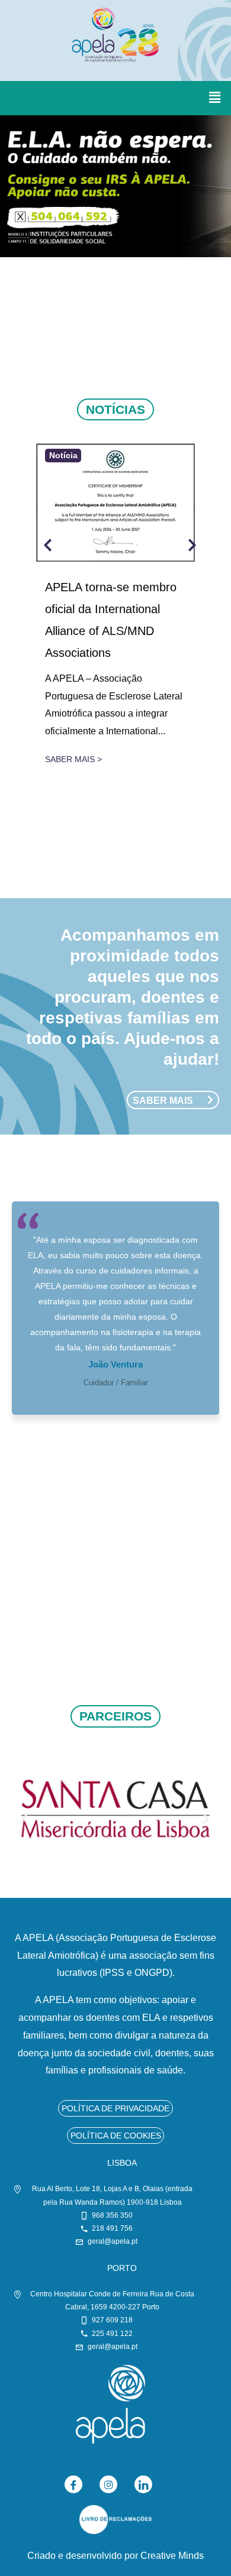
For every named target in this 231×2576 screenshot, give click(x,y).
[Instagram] (108, 2484)
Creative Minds (172, 2555)
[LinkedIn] (143, 2484)
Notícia (63, 456)
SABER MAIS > (73, 759)
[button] (215, 98)
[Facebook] (73, 2484)
